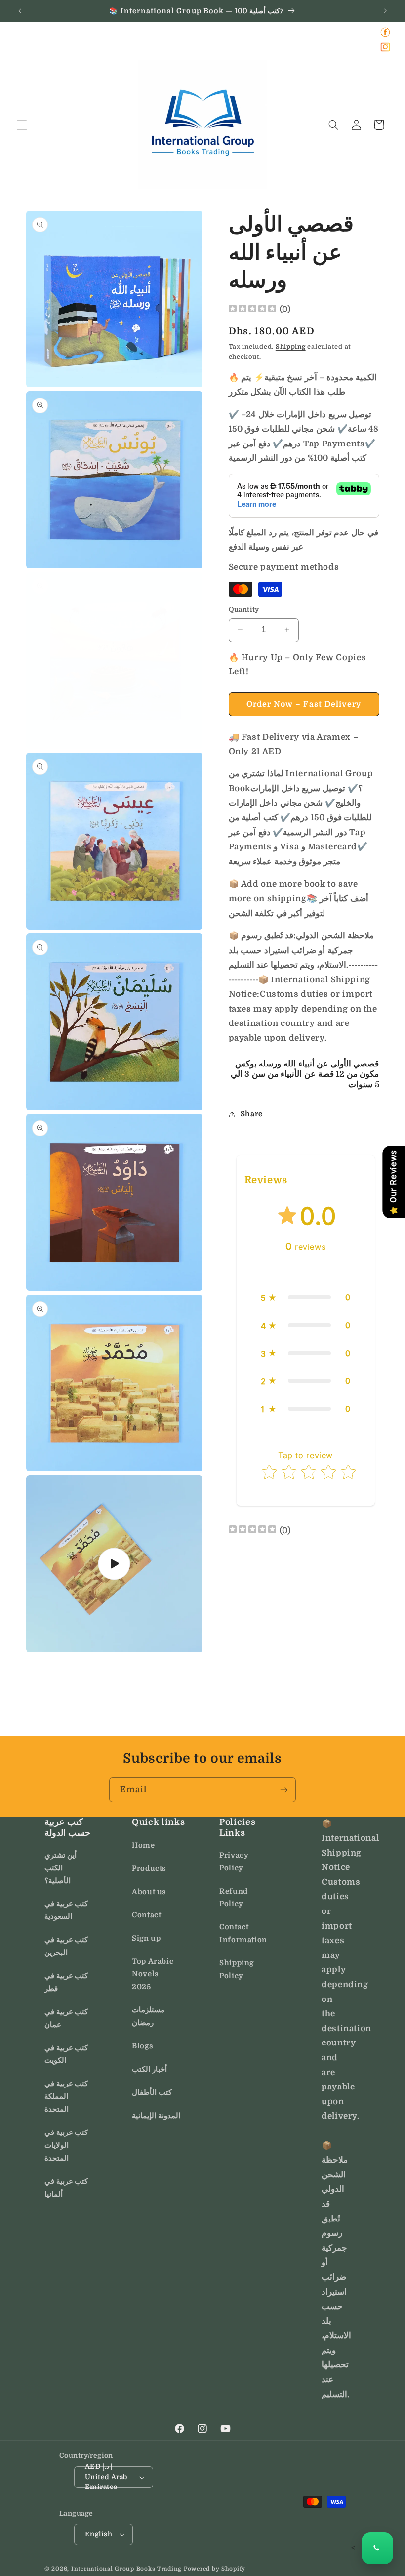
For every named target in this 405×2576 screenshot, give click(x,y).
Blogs (142, 2046)
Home (143, 1845)
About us (149, 1892)
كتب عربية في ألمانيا (66, 2188)
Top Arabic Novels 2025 (153, 1975)
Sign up (146, 1938)
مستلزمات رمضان (148, 2017)
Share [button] (252, 1114)
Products (149, 1869)
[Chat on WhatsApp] (377, 2548)
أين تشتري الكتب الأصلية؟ (61, 1868)
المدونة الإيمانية (156, 2116)
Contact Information (243, 1933)
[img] (252, 310)
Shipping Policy (237, 1970)
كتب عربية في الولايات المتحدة (66, 2146)
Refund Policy (234, 1898)
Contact (146, 1915)
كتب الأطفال (152, 2093)
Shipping (291, 347)
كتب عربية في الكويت (66, 2055)
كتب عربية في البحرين (66, 1946)
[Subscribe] (284, 1790)
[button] (22, 125)
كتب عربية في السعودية (66, 1910)
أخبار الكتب (149, 2069)
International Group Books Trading (126, 2569)
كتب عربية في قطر (66, 1982)
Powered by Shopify (215, 2569)
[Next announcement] (385, 11)
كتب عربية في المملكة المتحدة (66, 2097)
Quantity (244, 609)
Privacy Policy (234, 1862)
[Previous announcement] (20, 11)
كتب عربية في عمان (66, 2019)
